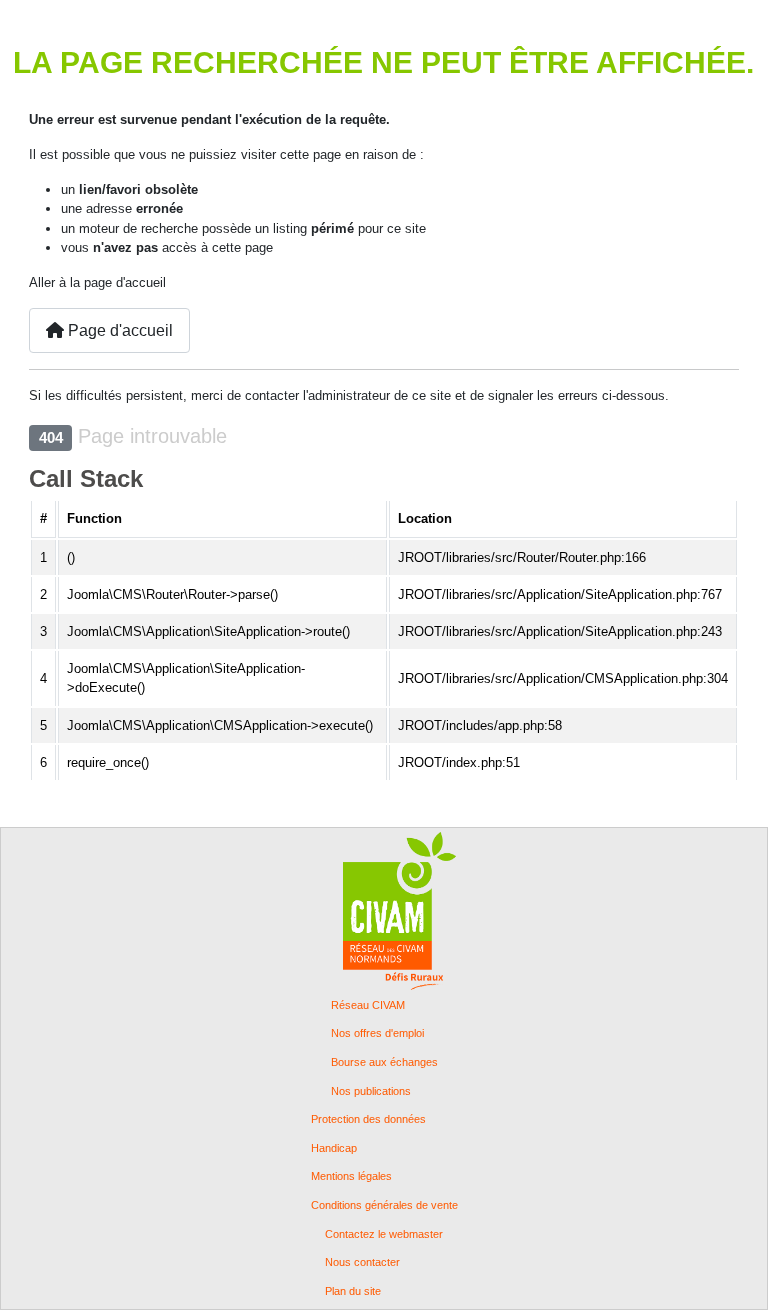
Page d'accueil (118, 330)
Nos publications (371, 1091)
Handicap (334, 1148)
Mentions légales (351, 1176)
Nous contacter (362, 1262)
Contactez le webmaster (384, 1234)
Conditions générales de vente (384, 1205)
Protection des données (368, 1119)
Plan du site (353, 1291)
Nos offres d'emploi (377, 1033)
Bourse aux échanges (384, 1062)
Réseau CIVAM (368, 1005)
